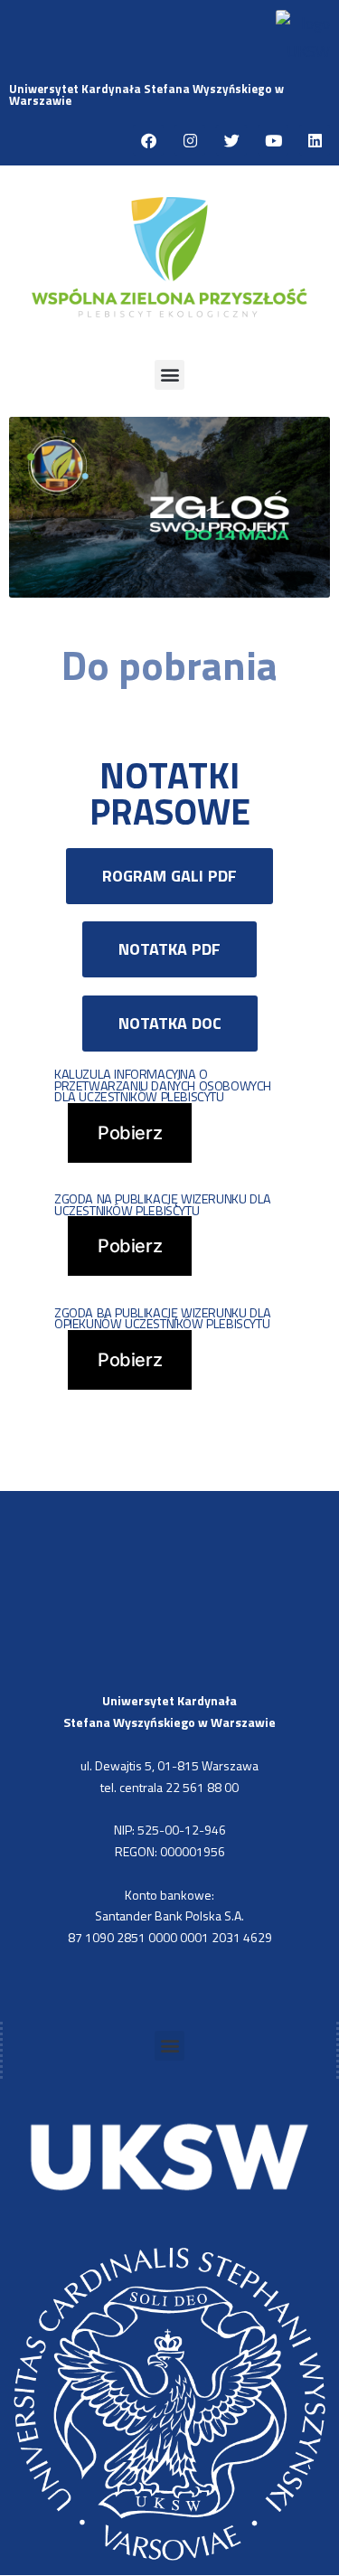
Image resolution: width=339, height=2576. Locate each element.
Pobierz (130, 1133)
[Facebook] (148, 140)
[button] (169, 375)
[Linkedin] (315, 140)
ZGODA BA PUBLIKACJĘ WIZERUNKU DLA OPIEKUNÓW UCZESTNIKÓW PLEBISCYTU (163, 1319)
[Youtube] (273, 140)
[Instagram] (190, 140)
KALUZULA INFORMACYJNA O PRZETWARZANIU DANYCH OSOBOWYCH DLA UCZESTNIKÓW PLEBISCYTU (163, 1085)
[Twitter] (231, 140)
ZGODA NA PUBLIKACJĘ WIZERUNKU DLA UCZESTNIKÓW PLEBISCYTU (163, 1205)
